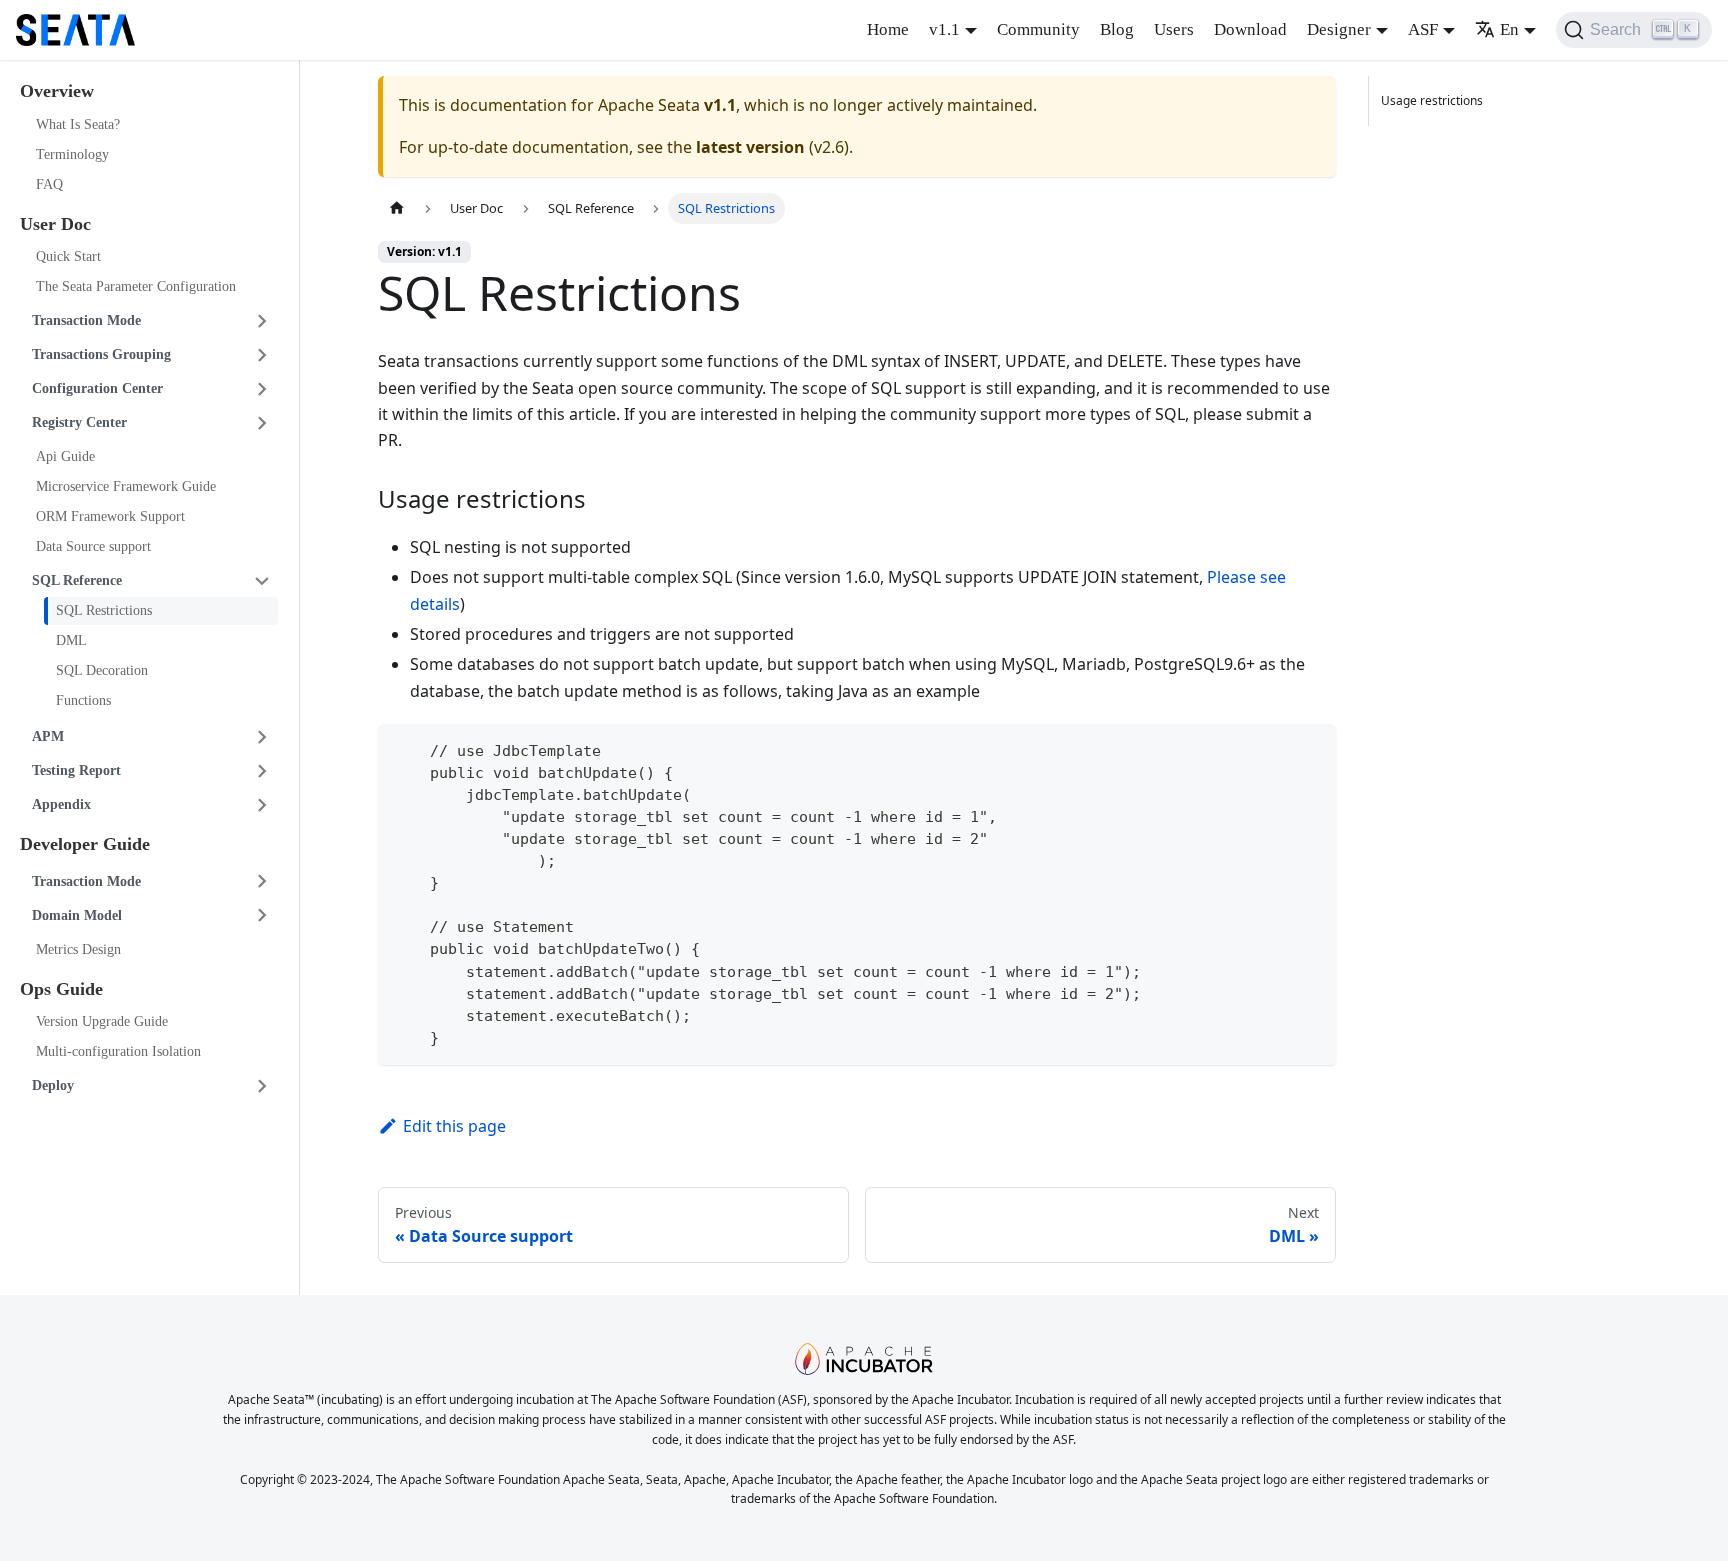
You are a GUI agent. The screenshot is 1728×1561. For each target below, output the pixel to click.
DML (71, 640)
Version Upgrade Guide (102, 1021)
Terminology (72, 154)
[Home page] (397, 208)
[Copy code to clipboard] (1311, 748)
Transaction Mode (86, 320)
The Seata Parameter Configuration (136, 286)
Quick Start (68, 256)
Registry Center (79, 422)
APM (48, 736)
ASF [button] (1423, 29)
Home (888, 29)
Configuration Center (97, 388)
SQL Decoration (102, 670)
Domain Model (77, 915)
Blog (1117, 29)
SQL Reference (77, 580)
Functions (83, 700)
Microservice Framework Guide (126, 486)
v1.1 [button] (944, 29)
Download (1250, 29)
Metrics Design (78, 949)
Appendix (61, 804)
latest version (750, 147)
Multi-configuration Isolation (118, 1051)
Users (1174, 29)
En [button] (1509, 29)
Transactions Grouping (101, 354)
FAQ (49, 184)
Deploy (53, 1085)
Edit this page (454, 1126)
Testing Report (76, 770)
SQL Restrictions (104, 610)
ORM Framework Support (110, 516)
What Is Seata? (78, 124)
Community (1038, 29)
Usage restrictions (1432, 100)
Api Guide (65, 456)
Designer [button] (1339, 29)
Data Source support (93, 546)
